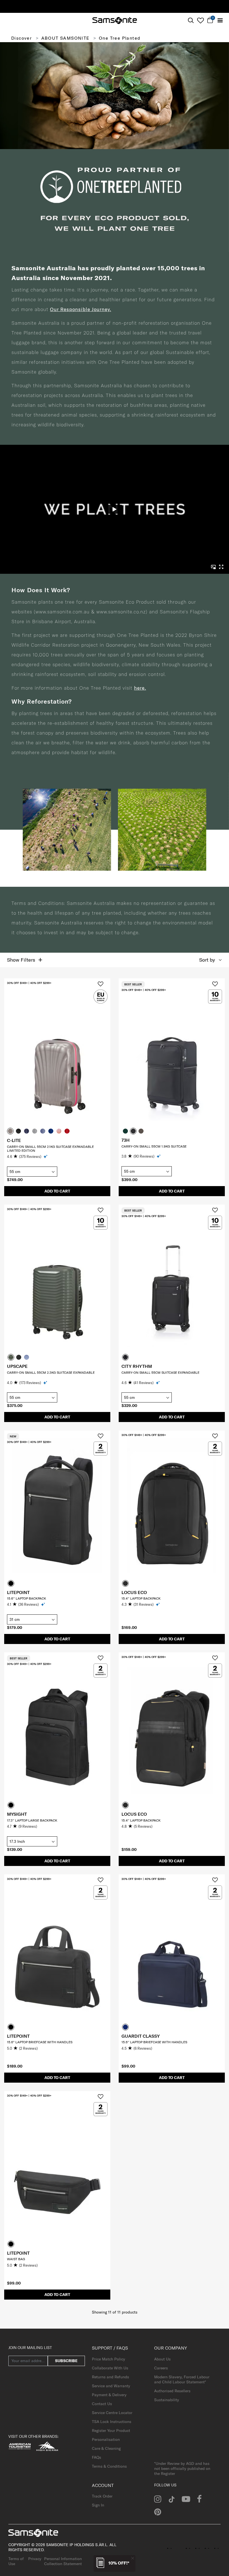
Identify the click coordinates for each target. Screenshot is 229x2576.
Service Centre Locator (112, 2413)
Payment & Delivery (109, 2395)
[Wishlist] (200, 20)
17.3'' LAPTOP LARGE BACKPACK (32, 1820)
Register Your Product (111, 2431)
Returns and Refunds (110, 2377)
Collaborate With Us (110, 2368)
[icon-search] (191, 21)
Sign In (98, 2505)
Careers (161, 2368)
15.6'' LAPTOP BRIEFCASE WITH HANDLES (154, 2042)
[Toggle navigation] (220, 21)
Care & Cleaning (106, 2448)
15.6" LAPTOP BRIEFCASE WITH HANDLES (40, 2042)
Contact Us (102, 2404)
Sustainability (167, 2400)
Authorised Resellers (172, 2391)
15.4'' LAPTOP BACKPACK (141, 1598)
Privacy (35, 2559)
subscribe (66, 2361)
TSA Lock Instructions (112, 2422)
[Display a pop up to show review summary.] (46, 1156)
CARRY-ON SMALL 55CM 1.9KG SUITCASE (154, 1146)
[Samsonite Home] (115, 21)
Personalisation (106, 2439)
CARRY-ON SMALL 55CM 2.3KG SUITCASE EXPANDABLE (51, 1372)
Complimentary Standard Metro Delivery (115, 6)
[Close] (133, 2558)
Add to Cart (57, 1191)
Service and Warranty (111, 2386)
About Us (162, 2359)
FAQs (96, 2457)
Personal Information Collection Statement (63, 2561)
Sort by (207, 960)
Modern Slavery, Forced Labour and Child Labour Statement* (182, 2379)
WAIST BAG (16, 2259)
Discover (22, 38)
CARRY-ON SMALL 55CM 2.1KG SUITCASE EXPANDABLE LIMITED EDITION (50, 1149)
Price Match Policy (108, 2359)
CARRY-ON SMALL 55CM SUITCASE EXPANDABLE (160, 1372)
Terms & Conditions (109, 2466)
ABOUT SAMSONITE (65, 38)
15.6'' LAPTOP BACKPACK (27, 1598)
